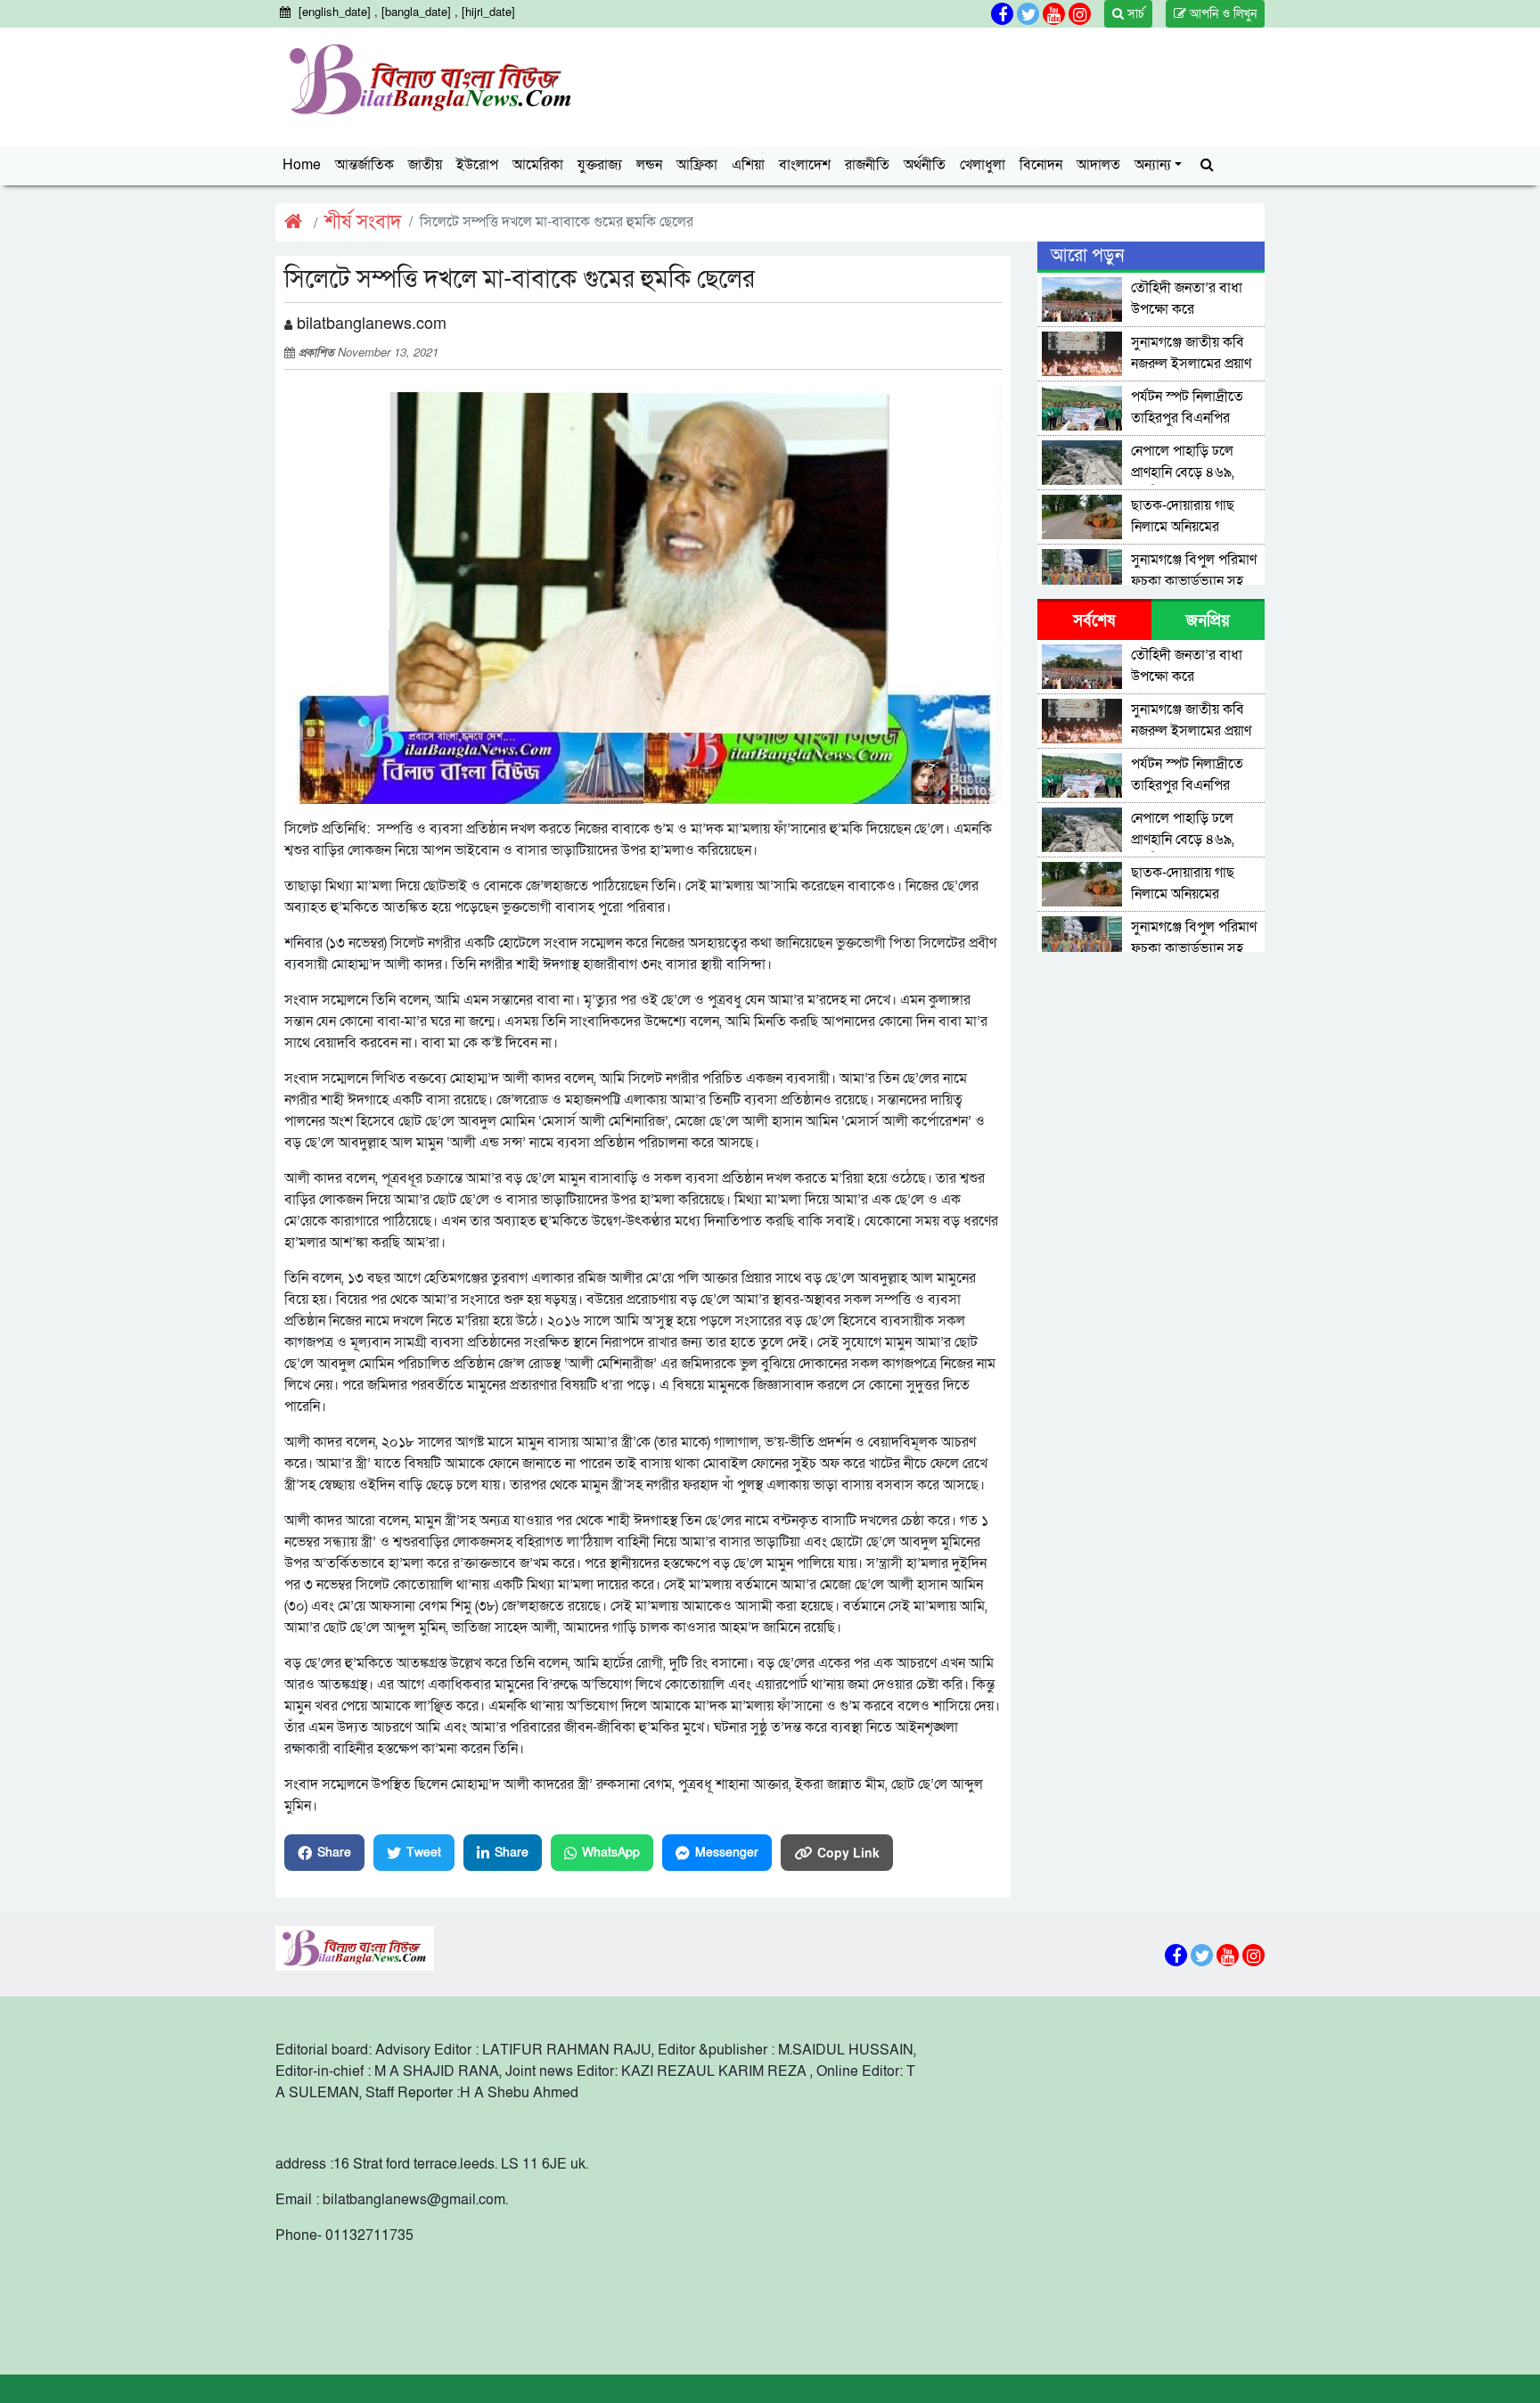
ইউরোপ (477, 165)
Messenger (727, 1853)
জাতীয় (425, 165)
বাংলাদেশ (805, 165)
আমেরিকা (538, 165)
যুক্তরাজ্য (600, 165)
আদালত (1098, 165)
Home (302, 165)
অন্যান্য (1153, 165)
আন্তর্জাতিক (365, 165)
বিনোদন (1041, 165)
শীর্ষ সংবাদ (363, 222)
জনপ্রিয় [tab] (1208, 621)
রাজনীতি (867, 165)
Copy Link (848, 1852)
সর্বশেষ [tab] (1094, 621)
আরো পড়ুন (1087, 256)
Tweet (424, 1853)
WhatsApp (611, 1853)
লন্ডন (649, 165)
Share (334, 1853)
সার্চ (1134, 14)
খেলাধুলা (983, 165)
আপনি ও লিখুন (1221, 14)
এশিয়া (748, 165)
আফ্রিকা (697, 165)
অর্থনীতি (925, 165)
